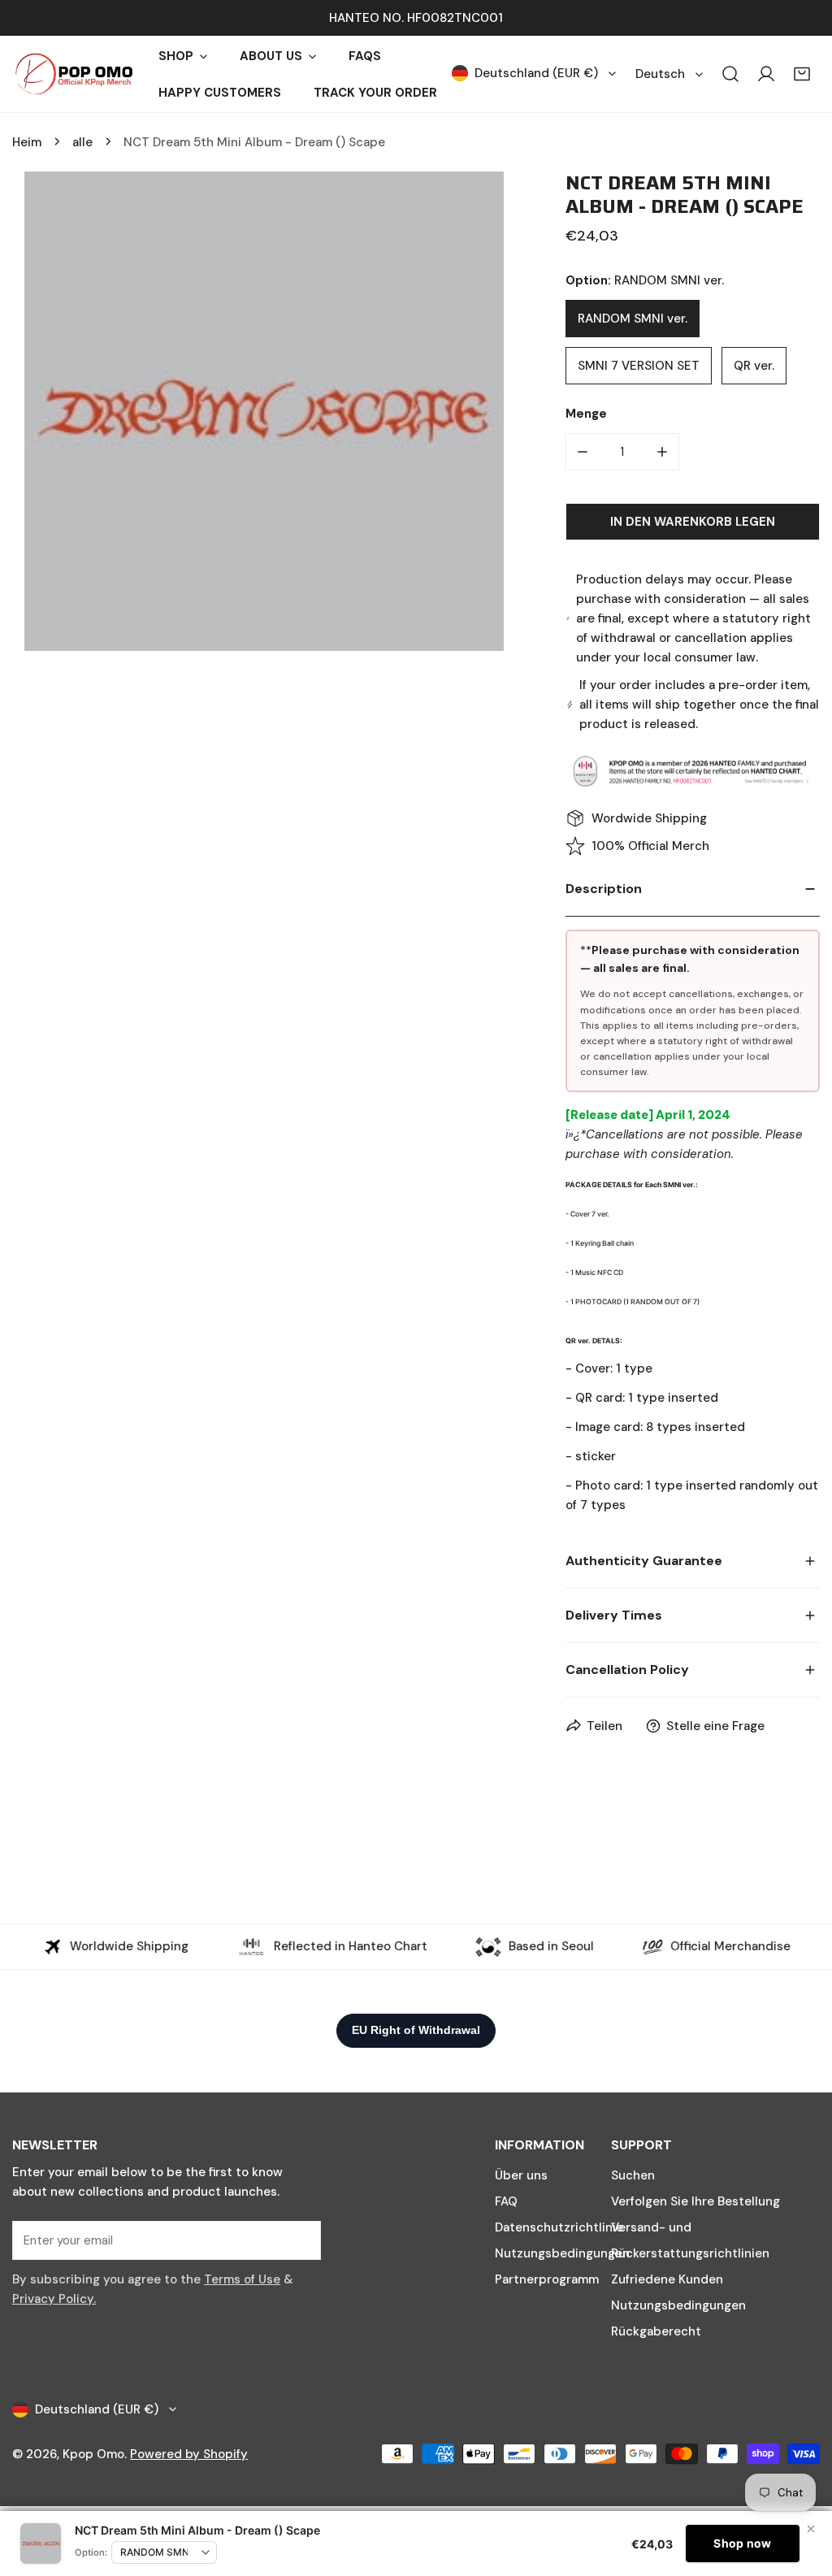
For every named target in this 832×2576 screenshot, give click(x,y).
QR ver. (754, 366)
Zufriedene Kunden (667, 2279)
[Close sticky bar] (811, 2529)
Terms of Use (242, 2279)
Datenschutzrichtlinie (559, 2227)
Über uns (521, 2175)
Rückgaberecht (656, 2331)
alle (82, 142)
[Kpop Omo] (73, 74)
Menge (586, 414)
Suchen (633, 2175)
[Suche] (730, 74)
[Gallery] (264, 411)
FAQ (506, 2201)
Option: (91, 2552)
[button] (802, 74)
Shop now (742, 2543)
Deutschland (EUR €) (536, 73)
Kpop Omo (93, 2454)
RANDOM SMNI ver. (633, 319)
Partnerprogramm (547, 2279)
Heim (27, 142)
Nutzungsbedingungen (562, 2253)
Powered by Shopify (189, 2454)
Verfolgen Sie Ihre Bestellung (695, 2201)
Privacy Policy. (54, 2299)
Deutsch (660, 74)
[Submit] (300, 2240)
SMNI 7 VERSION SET (639, 366)
